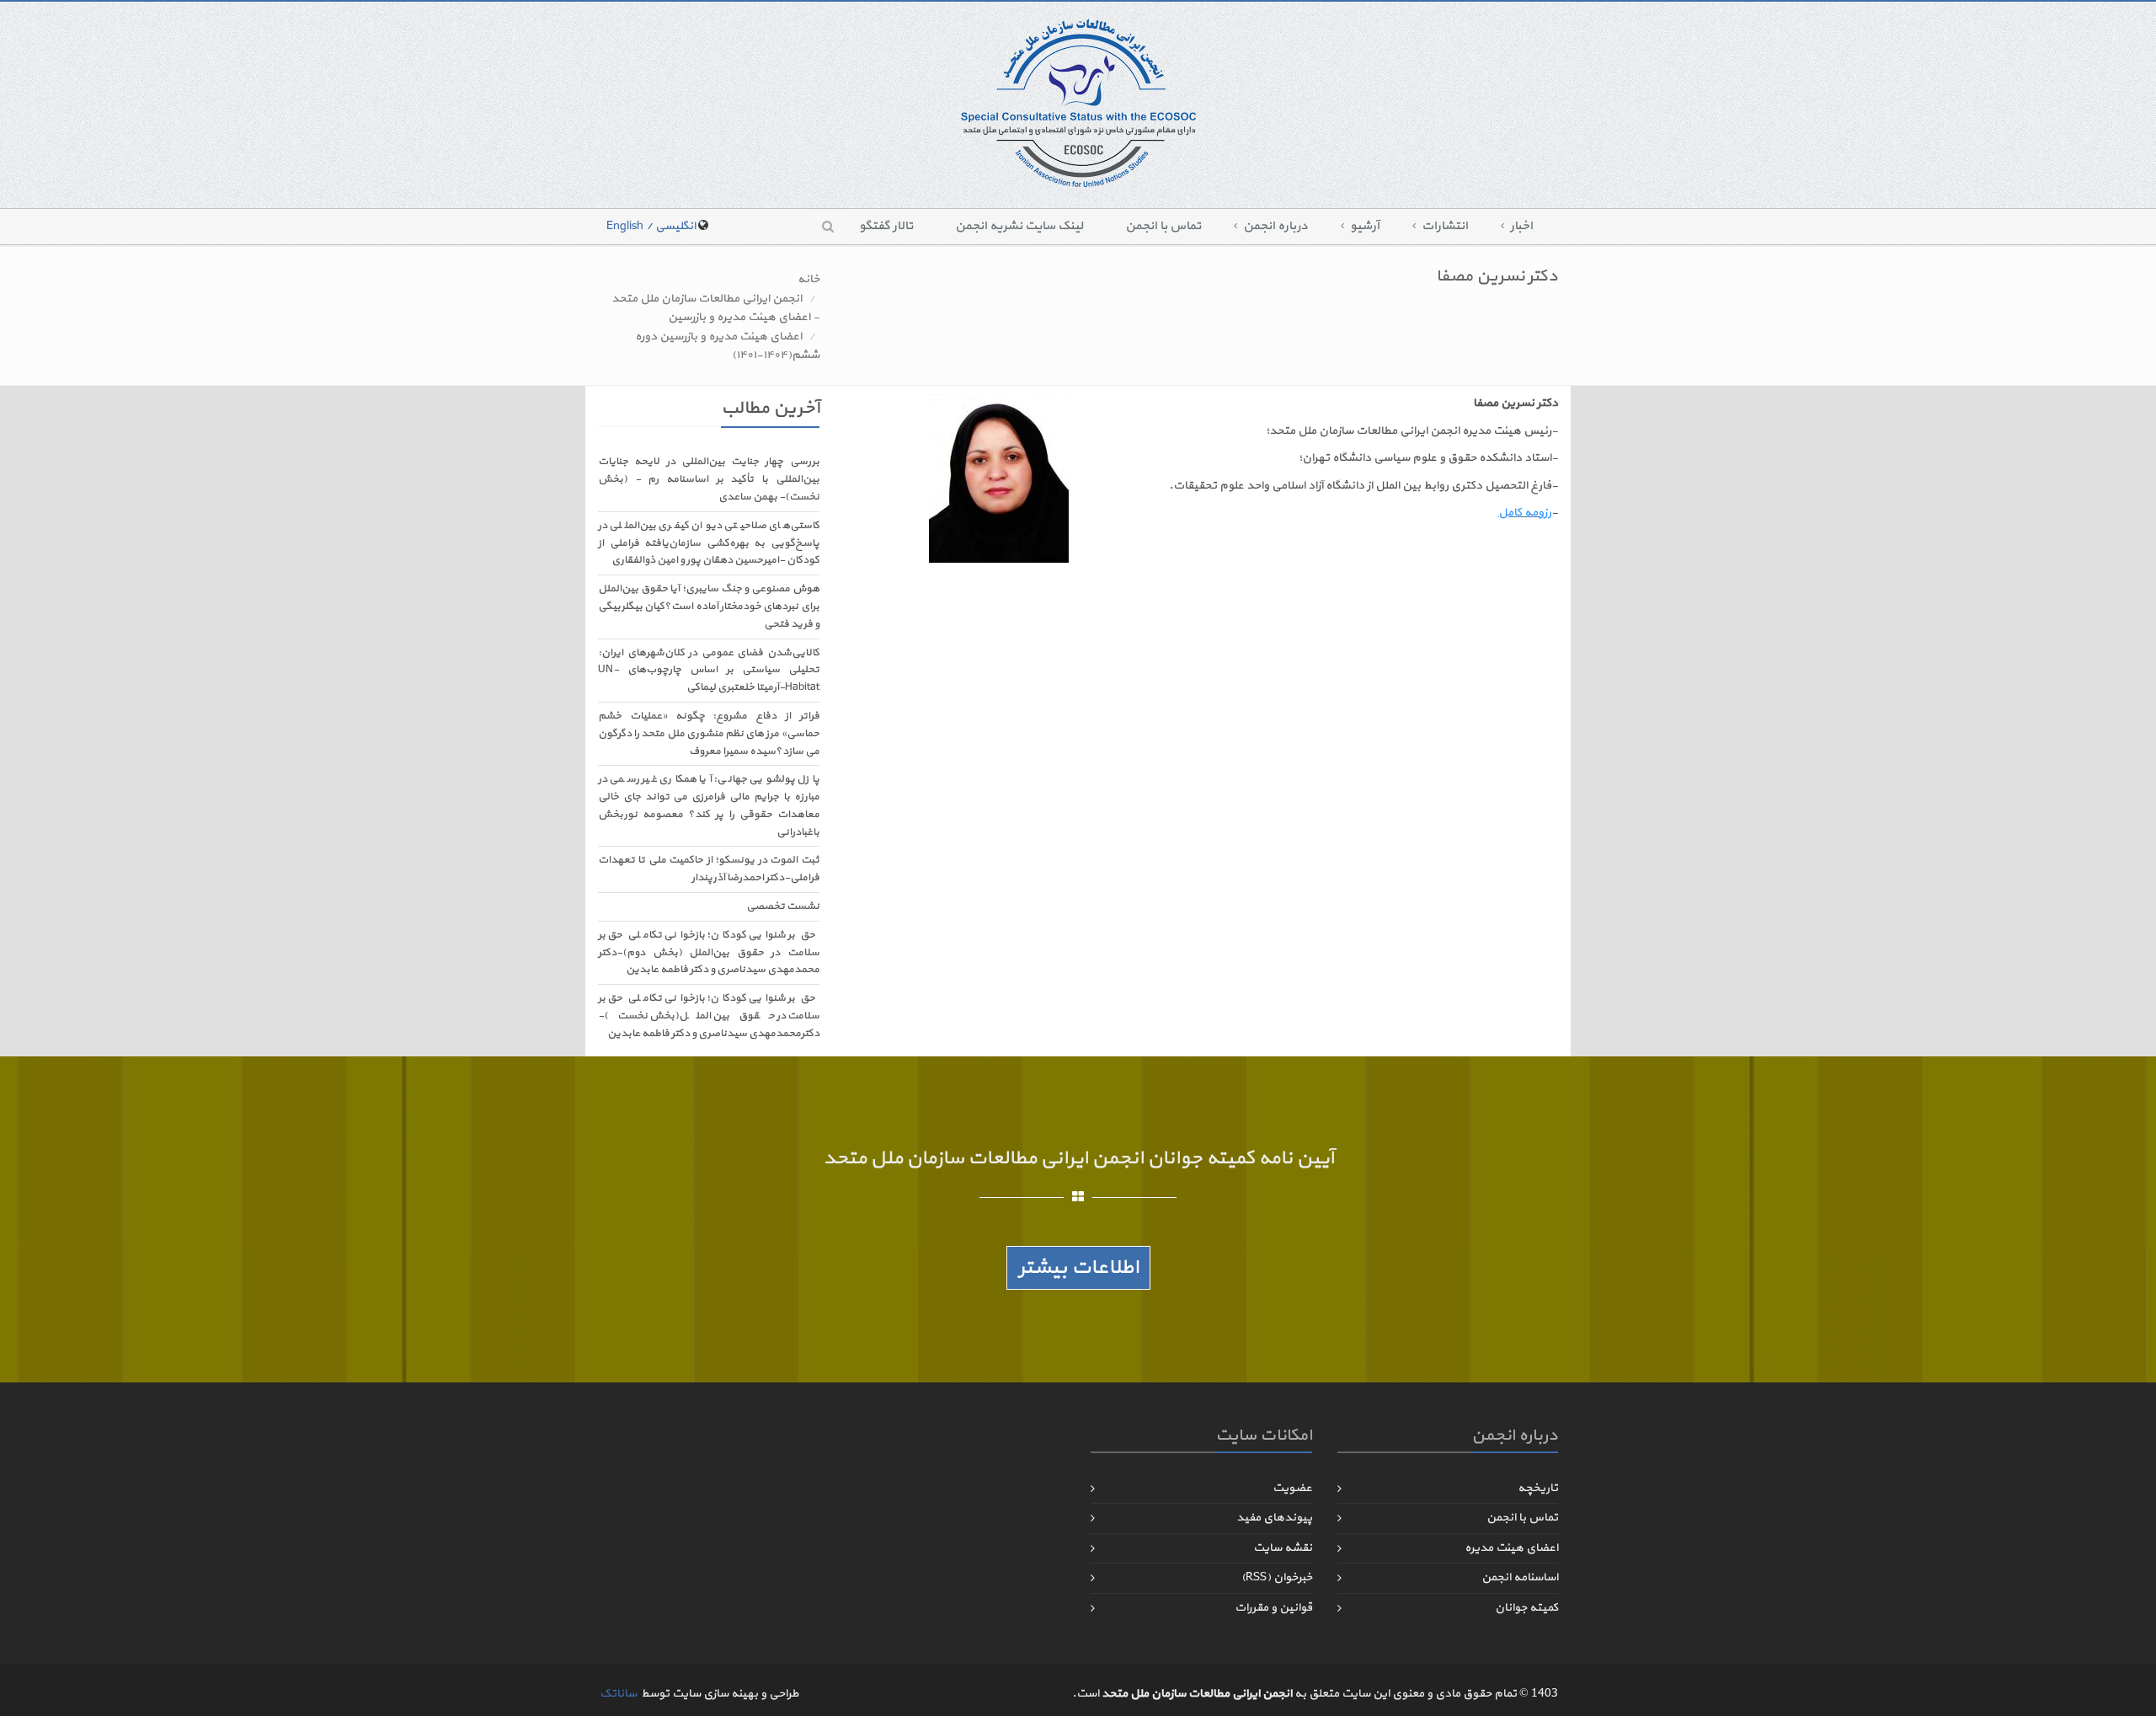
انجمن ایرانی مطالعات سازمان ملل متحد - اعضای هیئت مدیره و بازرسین (715, 308)
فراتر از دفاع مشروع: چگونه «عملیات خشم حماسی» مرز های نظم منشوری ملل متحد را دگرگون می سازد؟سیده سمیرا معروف (709, 734)
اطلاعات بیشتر (1078, 1268)
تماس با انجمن (1163, 226)
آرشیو (1365, 226)
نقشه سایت (1283, 1548)
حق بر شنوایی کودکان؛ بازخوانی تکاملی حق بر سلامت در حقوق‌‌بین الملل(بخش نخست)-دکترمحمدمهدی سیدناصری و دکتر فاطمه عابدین (709, 1016)
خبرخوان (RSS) (1277, 1577)
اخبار (1521, 226)
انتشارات (1445, 226)
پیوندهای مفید (1274, 1518)
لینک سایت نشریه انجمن (1019, 226)
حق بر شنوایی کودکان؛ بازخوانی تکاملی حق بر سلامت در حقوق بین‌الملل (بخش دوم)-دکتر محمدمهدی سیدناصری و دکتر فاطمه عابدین (709, 953)
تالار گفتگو (886, 226)
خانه (808, 279)
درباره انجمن (1275, 226)
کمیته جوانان (1526, 1608)
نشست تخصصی (783, 906)
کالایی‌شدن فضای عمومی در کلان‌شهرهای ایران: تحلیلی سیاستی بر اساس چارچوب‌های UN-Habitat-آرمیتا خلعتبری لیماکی (709, 671)
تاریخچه (1538, 1488)
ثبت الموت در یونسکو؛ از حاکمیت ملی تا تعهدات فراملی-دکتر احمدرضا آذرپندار (709, 869)
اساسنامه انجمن (1520, 1577)
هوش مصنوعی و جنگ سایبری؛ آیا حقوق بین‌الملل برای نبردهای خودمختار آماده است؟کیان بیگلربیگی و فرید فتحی (709, 607)
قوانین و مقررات (1273, 1608)
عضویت (1292, 1488)
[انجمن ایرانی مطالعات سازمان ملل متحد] (1078, 102)
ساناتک (618, 1694)
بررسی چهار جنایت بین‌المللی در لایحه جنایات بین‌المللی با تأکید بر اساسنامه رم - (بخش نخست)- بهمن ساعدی (709, 479)
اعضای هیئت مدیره (1511, 1548)
